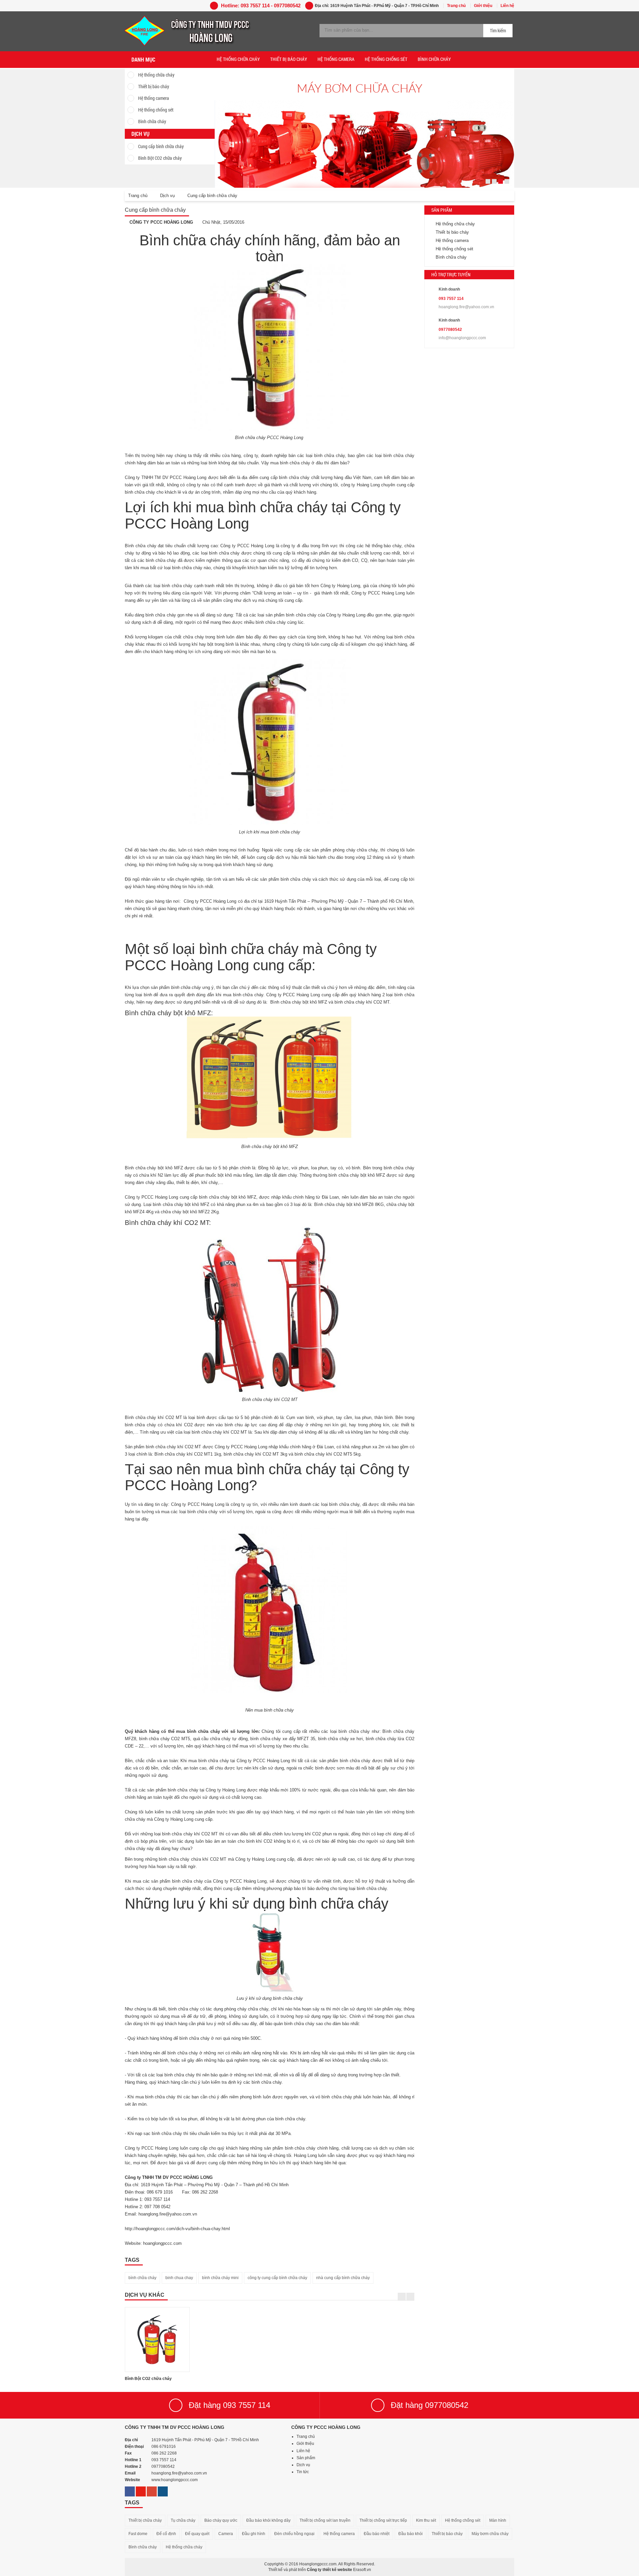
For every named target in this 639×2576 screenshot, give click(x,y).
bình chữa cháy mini (220, 2278)
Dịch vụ (303, 2465)
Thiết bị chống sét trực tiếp (383, 2520)
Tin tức (303, 2472)
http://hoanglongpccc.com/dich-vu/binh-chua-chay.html (177, 2229)
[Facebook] (130, 2489)
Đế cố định (166, 2534)
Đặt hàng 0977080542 (429, 2405)
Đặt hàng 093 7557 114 (229, 2405)
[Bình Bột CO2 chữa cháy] (157, 2340)
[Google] (152, 2489)
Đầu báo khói (411, 2534)
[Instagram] (163, 2489)
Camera (226, 2534)
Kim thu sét (426, 2520)
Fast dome (138, 2534)
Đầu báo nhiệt (377, 2534)
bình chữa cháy (142, 2278)
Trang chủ (456, 6)
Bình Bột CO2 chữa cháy (160, 158)
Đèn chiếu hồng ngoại (294, 2534)
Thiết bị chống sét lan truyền (325, 2520)
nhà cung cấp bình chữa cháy (343, 2278)
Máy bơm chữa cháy (490, 2534)
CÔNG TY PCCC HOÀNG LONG (161, 222)
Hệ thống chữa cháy (156, 75)
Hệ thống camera (154, 98)
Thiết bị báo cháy (154, 86)
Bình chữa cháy (152, 121)
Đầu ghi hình (254, 2534)
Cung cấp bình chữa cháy (161, 146)
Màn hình (498, 2520)
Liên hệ (507, 6)
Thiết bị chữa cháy (145, 2520)
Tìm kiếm (498, 30)
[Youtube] (141, 2489)
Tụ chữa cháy (183, 2520)
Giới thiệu (483, 6)
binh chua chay (179, 2278)
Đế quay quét (197, 2534)
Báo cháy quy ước (221, 2520)
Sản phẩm (306, 2458)
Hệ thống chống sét (156, 110)
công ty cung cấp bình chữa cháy (277, 2278)
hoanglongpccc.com (163, 2243)
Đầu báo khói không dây (268, 2520)
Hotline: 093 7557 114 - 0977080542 (260, 5)
